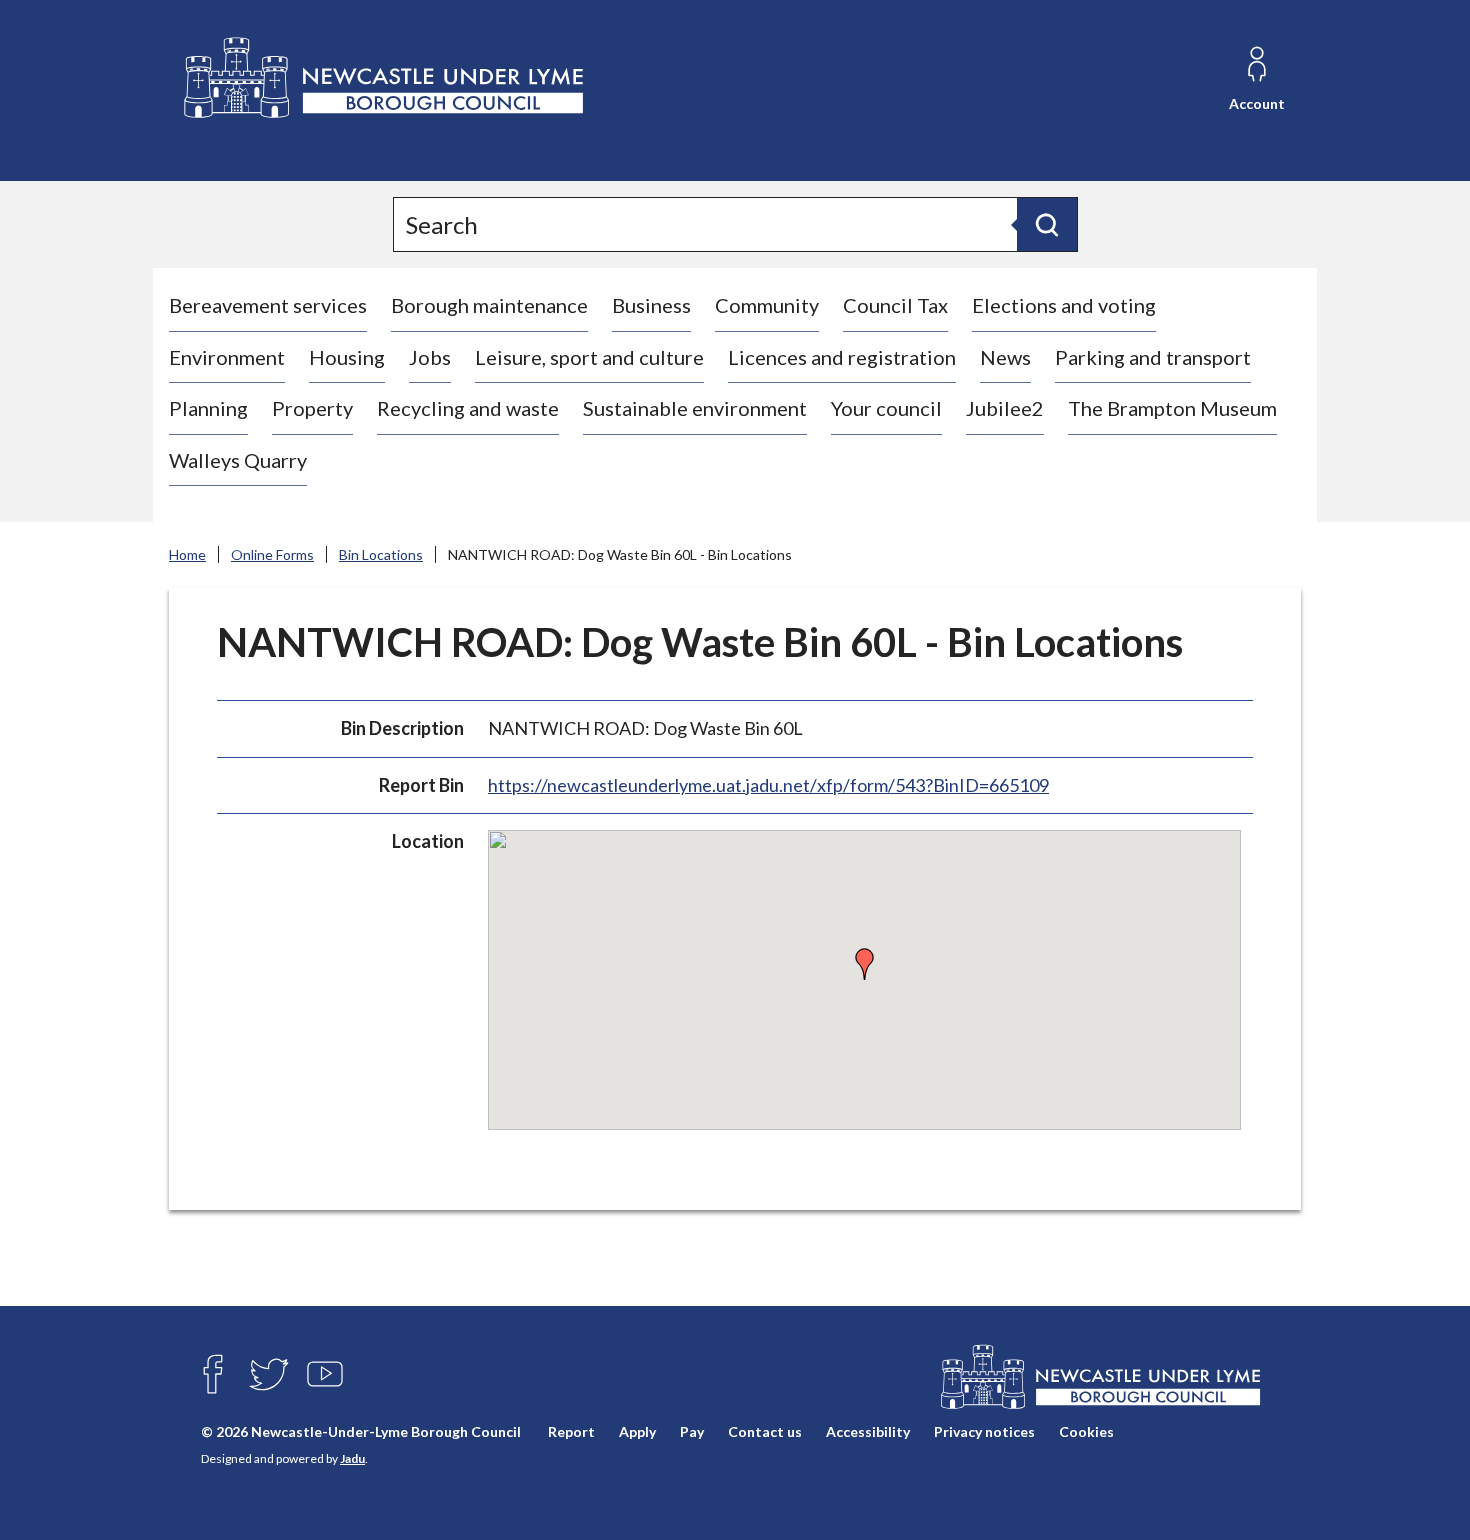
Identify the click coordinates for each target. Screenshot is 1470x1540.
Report (571, 1431)
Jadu (352, 1458)
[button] (865, 964)
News (1005, 357)
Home (187, 554)
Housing (347, 357)
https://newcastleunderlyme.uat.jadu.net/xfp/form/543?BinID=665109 (768, 785)
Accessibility (868, 1431)
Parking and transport (1153, 357)
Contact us (765, 1431)
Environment (227, 357)
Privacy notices (984, 1431)
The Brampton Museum (1172, 408)
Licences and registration (842, 357)
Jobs (430, 357)
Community (767, 305)
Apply (637, 1431)
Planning (208, 408)
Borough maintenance (489, 305)
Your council (886, 408)
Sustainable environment (695, 408)
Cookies (1086, 1431)
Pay (692, 1431)
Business (651, 305)
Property (312, 408)
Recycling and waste (468, 408)
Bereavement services (268, 305)
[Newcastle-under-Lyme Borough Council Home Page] (381, 78)
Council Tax (895, 305)
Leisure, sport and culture (589, 357)
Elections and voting (1064, 305)
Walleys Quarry (238, 460)
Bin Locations (381, 554)
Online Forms (272, 554)
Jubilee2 (1005, 408)
